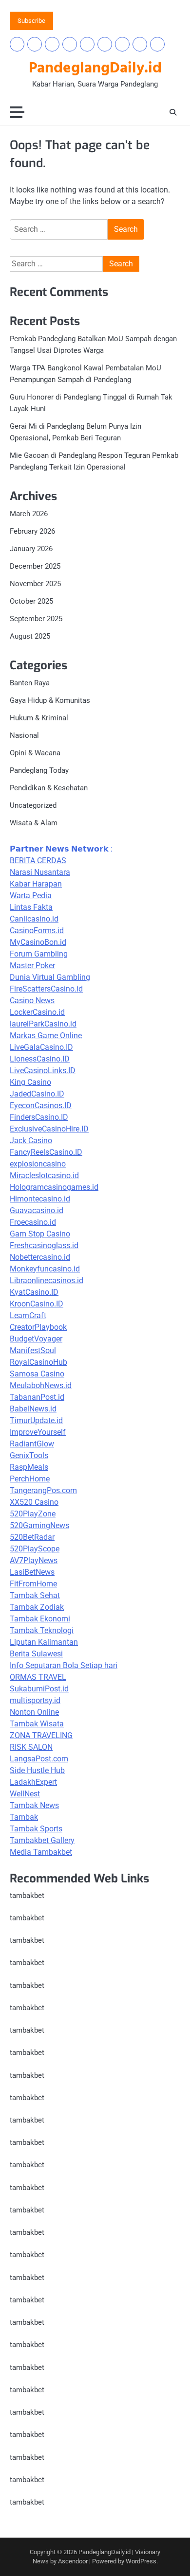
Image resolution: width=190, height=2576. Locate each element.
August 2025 (30, 636)
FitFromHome (33, 1584)
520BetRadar (32, 1537)
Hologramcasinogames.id (54, 1187)
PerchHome (30, 1479)
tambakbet (27, 1896)
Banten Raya (30, 683)
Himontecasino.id (40, 1199)
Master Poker (32, 966)
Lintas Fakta (31, 907)
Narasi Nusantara (40, 872)
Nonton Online (34, 1712)
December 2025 (35, 566)
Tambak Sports (36, 1829)
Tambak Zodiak (37, 1607)
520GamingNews (39, 1525)
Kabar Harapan (36, 884)
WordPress (141, 2561)
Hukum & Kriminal (39, 718)
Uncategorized (33, 805)
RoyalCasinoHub (38, 1362)
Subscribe (31, 21)
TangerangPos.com (43, 1490)
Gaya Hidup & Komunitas (50, 700)
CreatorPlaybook (38, 1327)
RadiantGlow (32, 1444)
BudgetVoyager (36, 1339)
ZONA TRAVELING (41, 1735)
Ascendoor (73, 2561)
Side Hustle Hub (37, 1770)
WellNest (25, 1794)
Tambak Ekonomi (40, 1619)
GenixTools (29, 1455)
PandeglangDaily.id (95, 69)
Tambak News (34, 1805)
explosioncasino (38, 1164)
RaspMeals (29, 1467)
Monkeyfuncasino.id (45, 1269)
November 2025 (35, 584)
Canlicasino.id (34, 919)
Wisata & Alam (34, 823)
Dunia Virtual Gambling (50, 977)
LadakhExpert (33, 1782)
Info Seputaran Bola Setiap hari (64, 1665)
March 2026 (29, 514)
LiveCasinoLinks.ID (43, 1070)
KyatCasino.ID (34, 1292)
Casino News (32, 1001)
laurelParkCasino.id (43, 1024)
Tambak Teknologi (42, 1630)
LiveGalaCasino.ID (41, 1047)
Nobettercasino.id (40, 1257)
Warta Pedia (31, 896)
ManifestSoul (33, 1350)
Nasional (24, 735)
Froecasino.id (33, 1222)
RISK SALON (31, 1747)
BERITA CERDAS (38, 861)
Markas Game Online (46, 1036)
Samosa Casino (37, 1374)
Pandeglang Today (39, 770)
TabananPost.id (37, 1397)
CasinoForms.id (37, 931)
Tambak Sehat (35, 1595)
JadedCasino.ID (37, 1094)
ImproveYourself (38, 1432)
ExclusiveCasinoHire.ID (49, 1129)
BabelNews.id (33, 1409)
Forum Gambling (39, 954)
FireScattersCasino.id (46, 989)
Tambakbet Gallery (42, 1840)
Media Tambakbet (41, 1852)
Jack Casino (31, 1140)
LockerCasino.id (37, 1012)
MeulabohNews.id (41, 1385)
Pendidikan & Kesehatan (49, 788)
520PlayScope (35, 1549)
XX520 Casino (34, 1502)
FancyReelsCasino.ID (46, 1152)
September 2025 (36, 619)
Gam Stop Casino (40, 1234)
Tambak (24, 1817)
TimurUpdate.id (36, 1420)
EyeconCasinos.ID (41, 1105)
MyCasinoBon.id (38, 942)
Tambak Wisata (37, 1724)
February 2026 (32, 531)
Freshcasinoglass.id (44, 1245)
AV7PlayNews (34, 1560)
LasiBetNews (32, 1572)
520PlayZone (33, 1514)
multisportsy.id (35, 1700)
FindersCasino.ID (39, 1117)
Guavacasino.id (37, 1210)
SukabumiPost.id (39, 1689)
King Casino (30, 1082)
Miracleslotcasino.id (44, 1175)
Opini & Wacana (35, 753)
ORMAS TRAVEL (38, 1677)
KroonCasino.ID (37, 1304)
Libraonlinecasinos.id (47, 1280)
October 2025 (31, 601)
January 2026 (31, 549)
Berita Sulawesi (36, 1654)
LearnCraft (28, 1315)
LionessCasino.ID (40, 1059)
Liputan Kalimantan (44, 1642)
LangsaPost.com (39, 1759)
